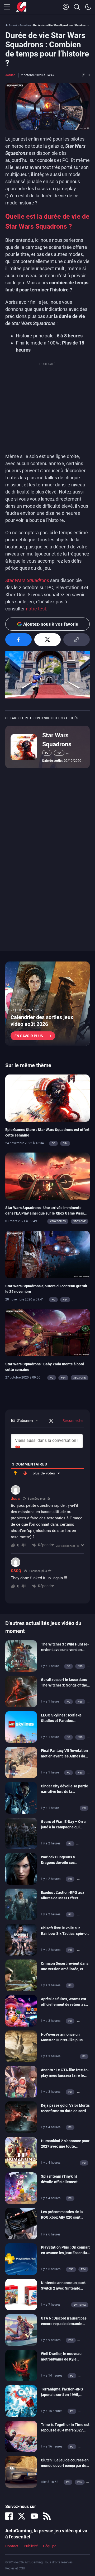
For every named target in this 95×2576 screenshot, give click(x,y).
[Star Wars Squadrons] (24, 747)
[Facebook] (9, 2516)
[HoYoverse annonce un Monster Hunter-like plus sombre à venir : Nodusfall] (21, 2046)
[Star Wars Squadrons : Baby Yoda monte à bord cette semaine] (47, 1332)
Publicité (31, 2546)
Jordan (10, 75)
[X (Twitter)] (22, 2516)
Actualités (25, 25)
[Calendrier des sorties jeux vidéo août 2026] (47, 1004)
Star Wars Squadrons (57, 740)
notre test (36, 609)
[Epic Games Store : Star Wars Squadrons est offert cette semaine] (47, 1098)
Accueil (13, 25)
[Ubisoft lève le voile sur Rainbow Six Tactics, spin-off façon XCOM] (21, 1939)
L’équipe (50, 2546)
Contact (12, 2546)
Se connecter (73, 1421)
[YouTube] (34, 2516)
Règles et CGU (15, 2568)
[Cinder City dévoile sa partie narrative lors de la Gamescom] (21, 1797)
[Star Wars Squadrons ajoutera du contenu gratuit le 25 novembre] (47, 1254)
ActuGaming (21, 7)
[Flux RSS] (47, 2516)
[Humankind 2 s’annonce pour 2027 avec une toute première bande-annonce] (21, 2152)
